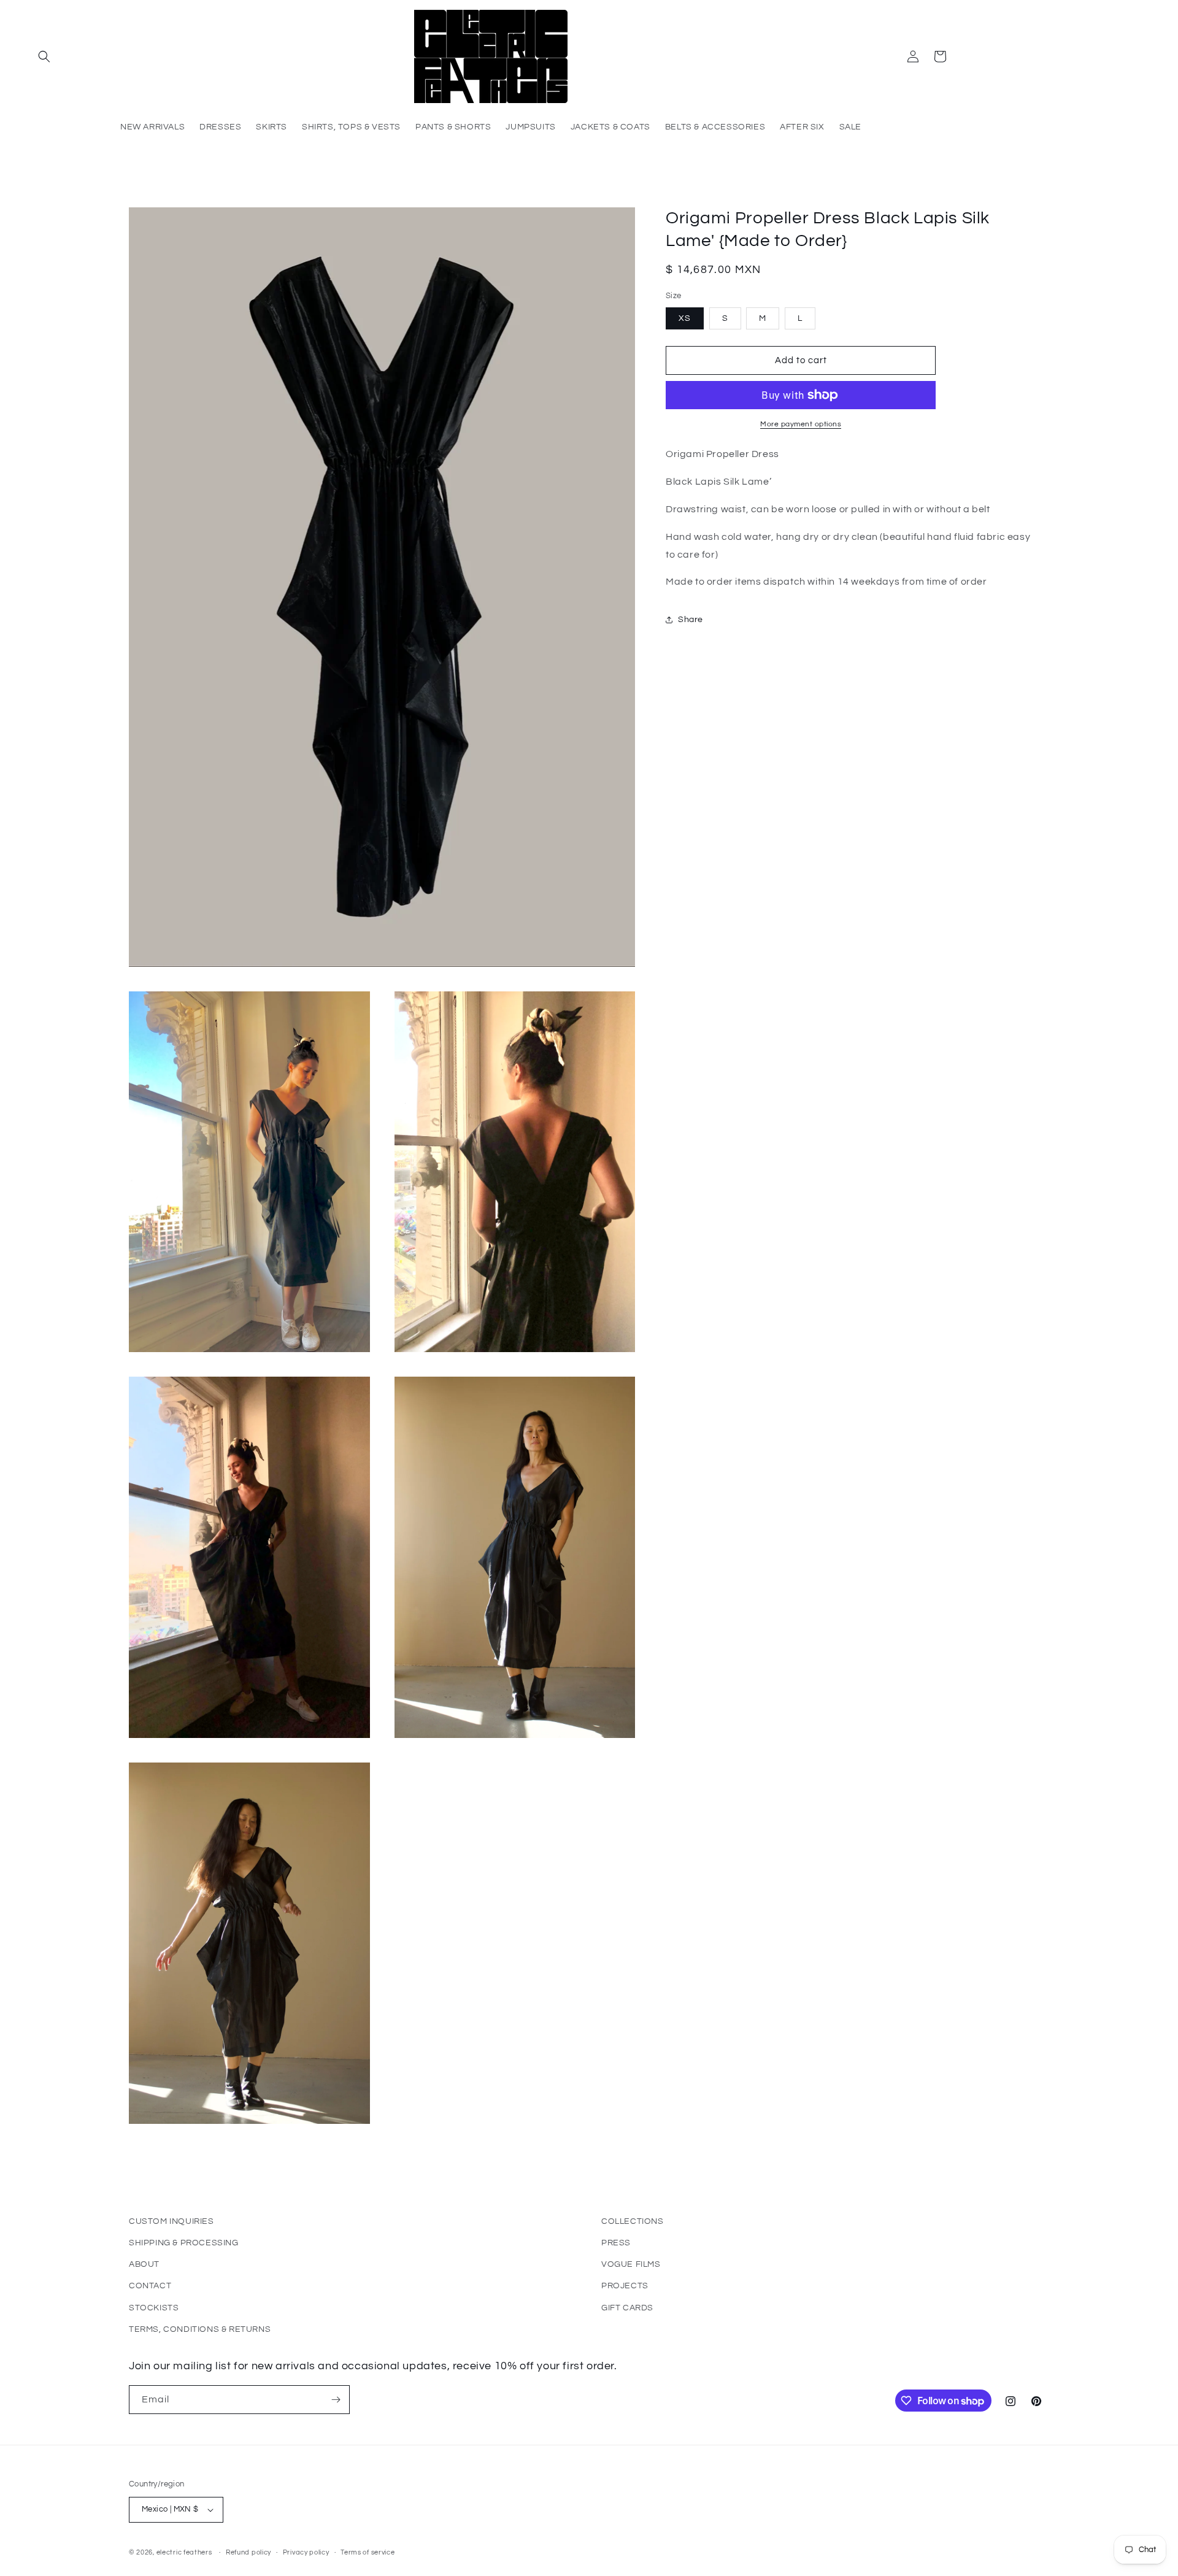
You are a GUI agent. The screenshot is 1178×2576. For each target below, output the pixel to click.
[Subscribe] (336, 2400)
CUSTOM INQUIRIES (171, 2221)
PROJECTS (625, 2286)
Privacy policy (306, 2552)
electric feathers (184, 2552)
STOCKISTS (154, 2308)
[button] (44, 56)
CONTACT (150, 2286)
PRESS (616, 2243)
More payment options (801, 424)
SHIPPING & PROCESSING (184, 2243)
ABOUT (144, 2264)
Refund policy (248, 2552)
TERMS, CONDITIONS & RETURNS (200, 2329)
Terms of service (368, 2552)
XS (685, 318)
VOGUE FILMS (631, 2264)
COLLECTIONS (633, 2221)
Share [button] (691, 619)
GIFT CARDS (627, 2308)
